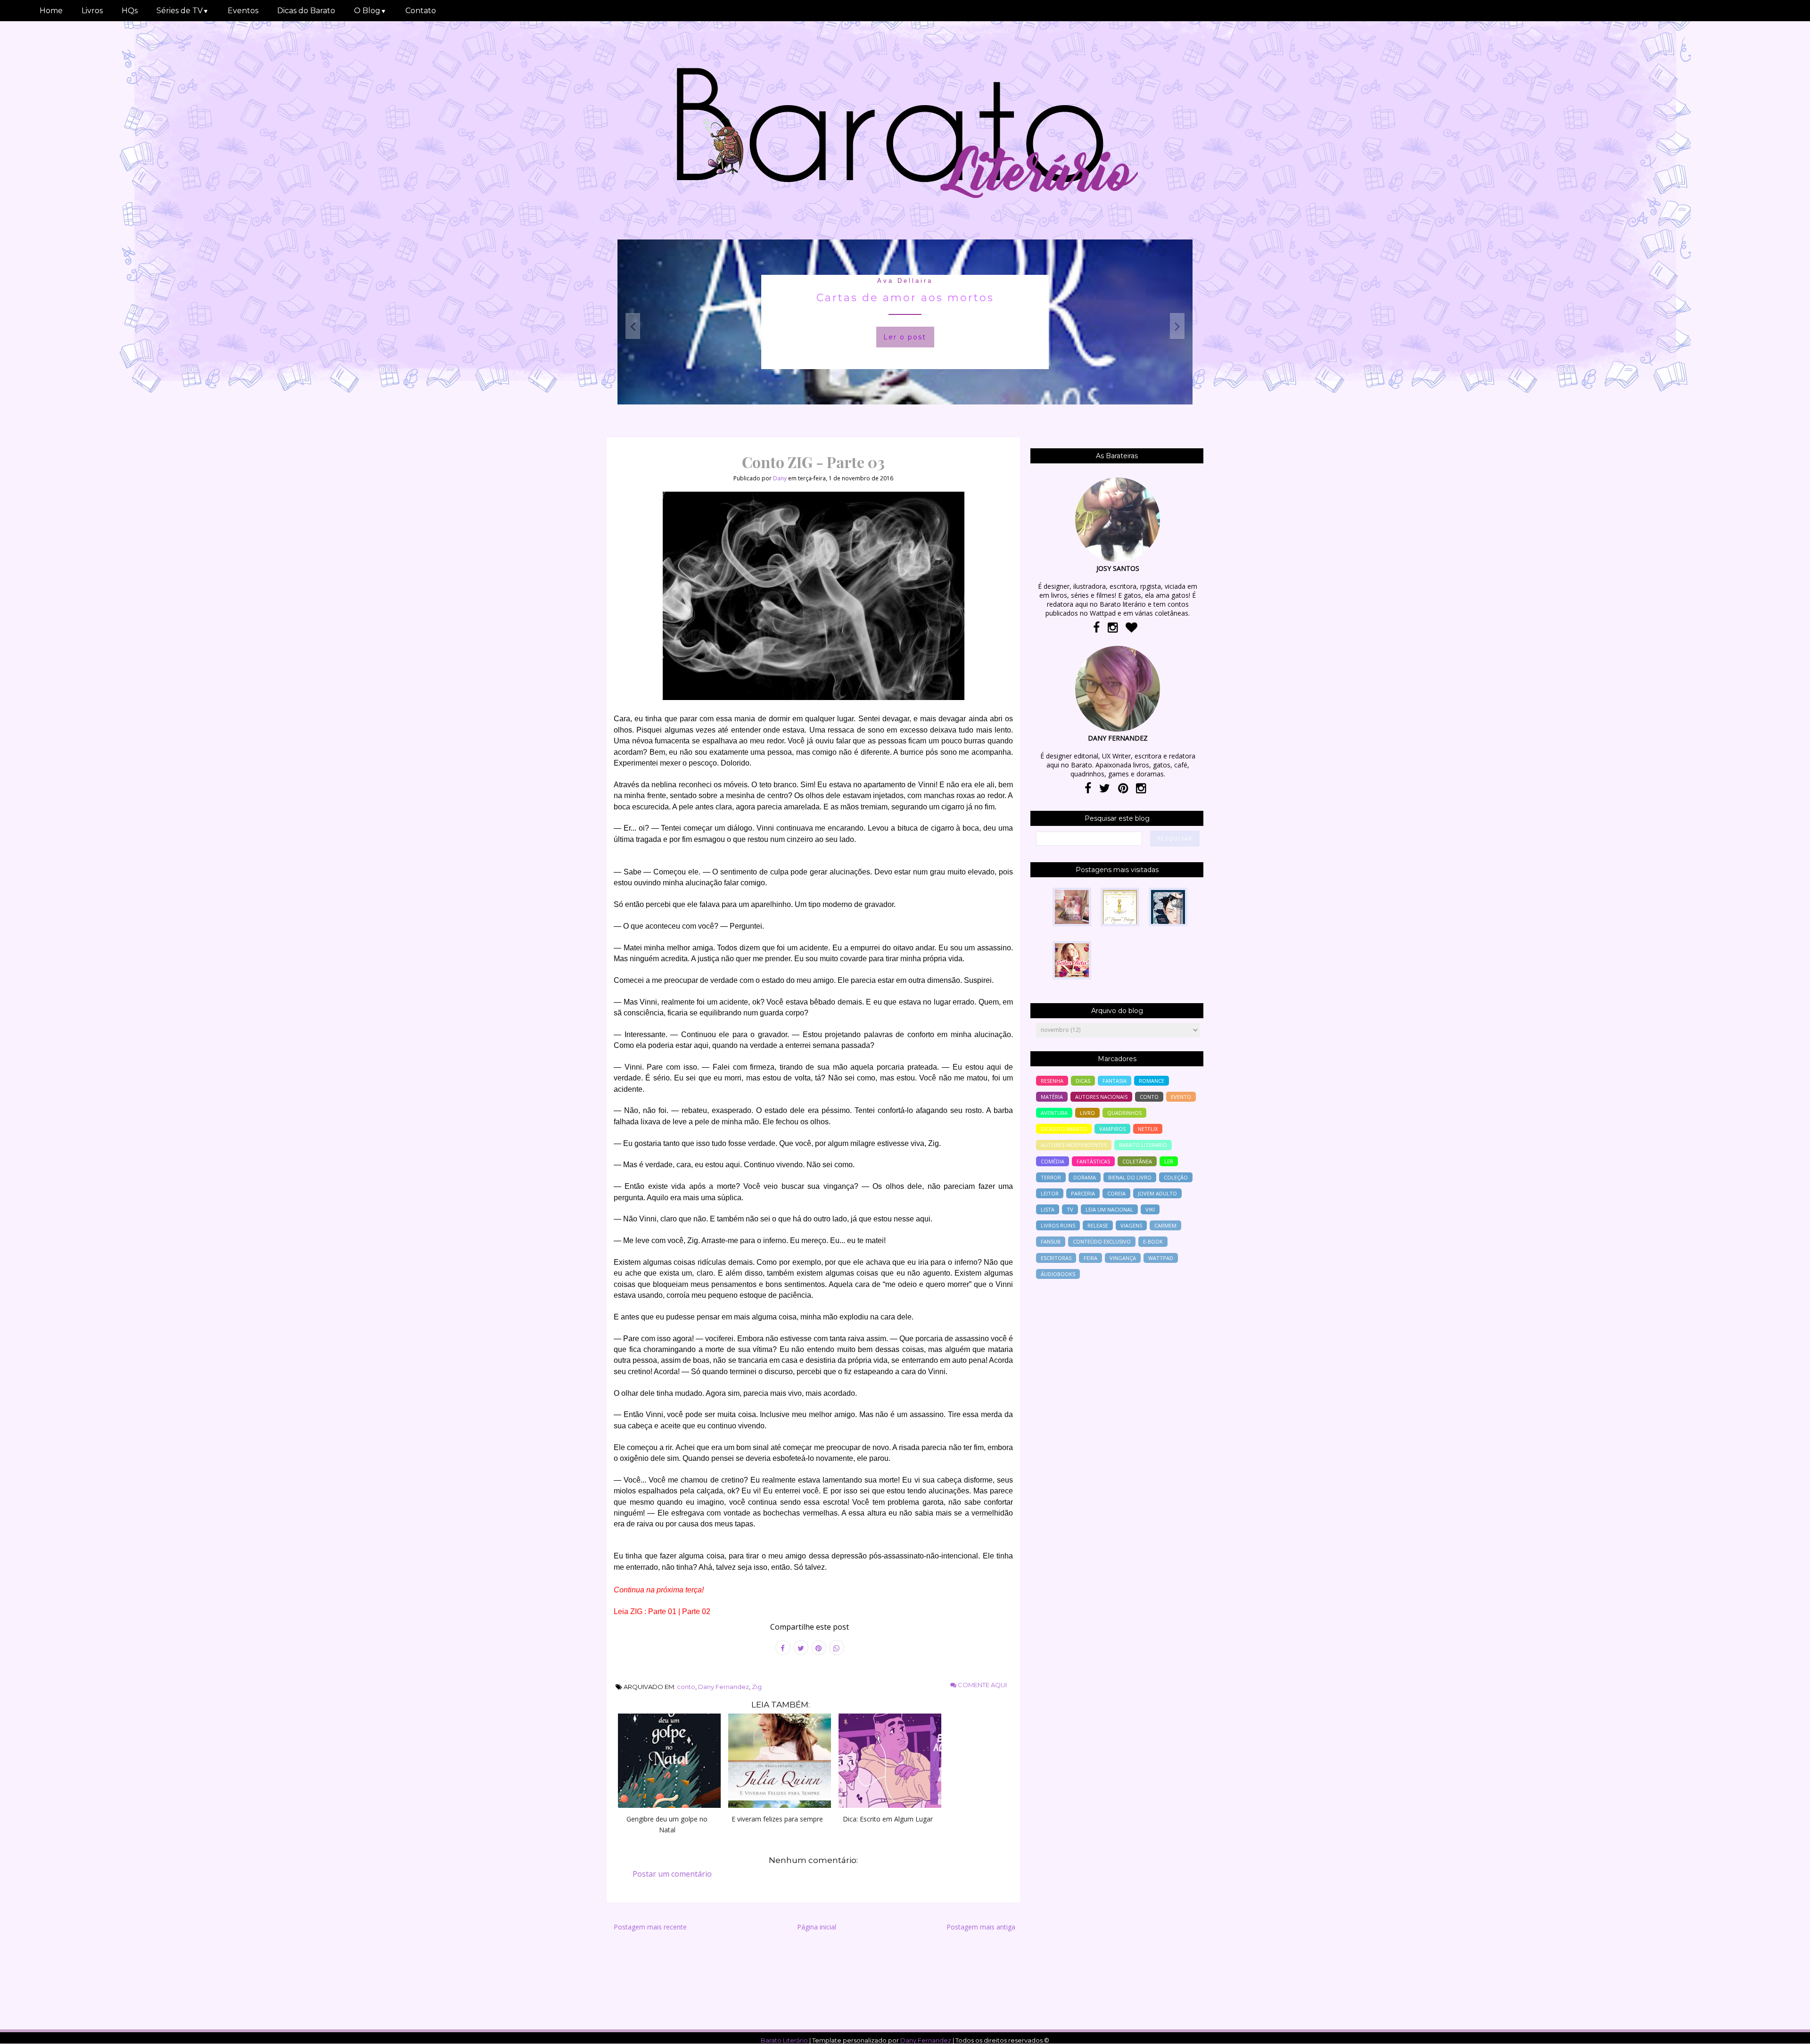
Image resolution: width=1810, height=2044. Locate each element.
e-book (1153, 1241)
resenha (1052, 1081)
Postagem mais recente (650, 1927)
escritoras (1056, 1258)
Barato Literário (784, 2040)
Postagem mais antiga (981, 1927)
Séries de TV (183, 11)
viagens (1131, 1225)
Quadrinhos (1124, 1113)
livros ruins (1058, 1225)
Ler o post (905, 337)
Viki (1150, 1209)
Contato (421, 11)
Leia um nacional (1109, 1209)
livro (1087, 1113)
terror (1051, 1177)
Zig (757, 1687)
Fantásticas (1093, 1161)
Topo (1786, 2030)
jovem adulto (1157, 1193)
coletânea (1137, 1161)
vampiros (1112, 1129)
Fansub (1051, 1241)
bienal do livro (1130, 1177)
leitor (1050, 1193)
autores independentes (1074, 1145)
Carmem (1165, 1225)
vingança (1123, 1258)
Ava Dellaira (905, 281)
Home (51, 11)
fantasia (1115, 1081)
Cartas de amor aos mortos (905, 298)
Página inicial (817, 1927)
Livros (92, 11)
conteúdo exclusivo (1102, 1241)
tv (1070, 1209)
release (1098, 1225)
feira (1090, 1258)
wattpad (1161, 1258)
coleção (1176, 1177)
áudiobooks (1058, 1274)
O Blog (370, 11)
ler (1169, 1161)
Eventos (243, 11)
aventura (1054, 1113)
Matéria (1052, 1097)
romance (1152, 1081)
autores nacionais (1101, 1097)
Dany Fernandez (724, 1687)
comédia (1053, 1161)
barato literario (1143, 1145)
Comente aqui (982, 1685)
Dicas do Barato (306, 11)
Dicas (1083, 1081)
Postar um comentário (672, 1874)
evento (1181, 1097)
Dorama (1085, 1177)
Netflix (1148, 1129)
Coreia (1116, 1193)
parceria (1083, 1193)
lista (1048, 1209)
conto (686, 1687)
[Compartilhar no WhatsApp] (837, 1648)
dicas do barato (1064, 1129)
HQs (130, 11)
